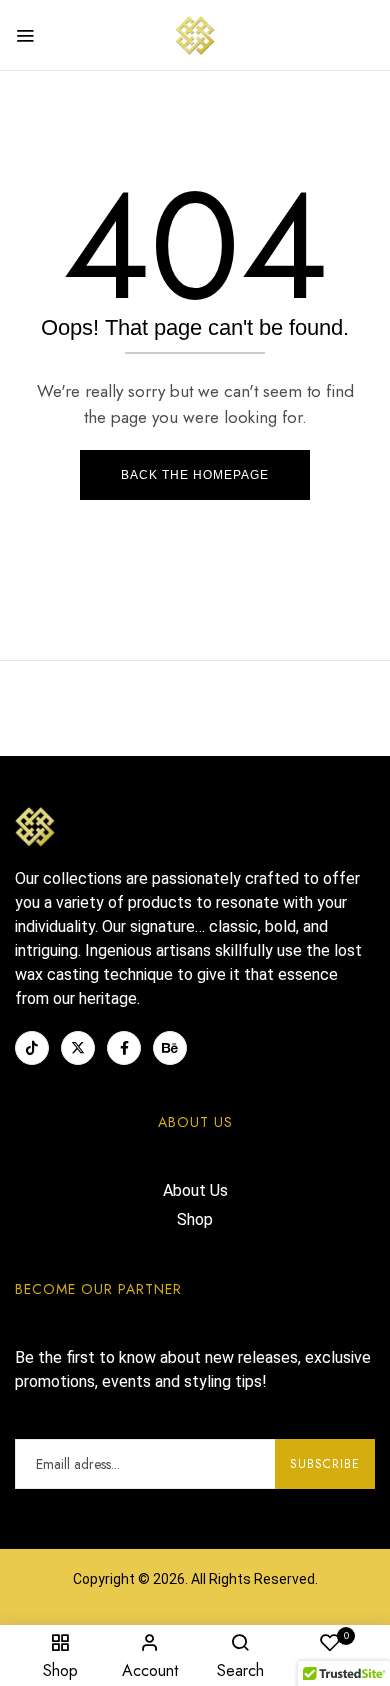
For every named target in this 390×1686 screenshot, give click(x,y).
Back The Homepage (195, 475)
